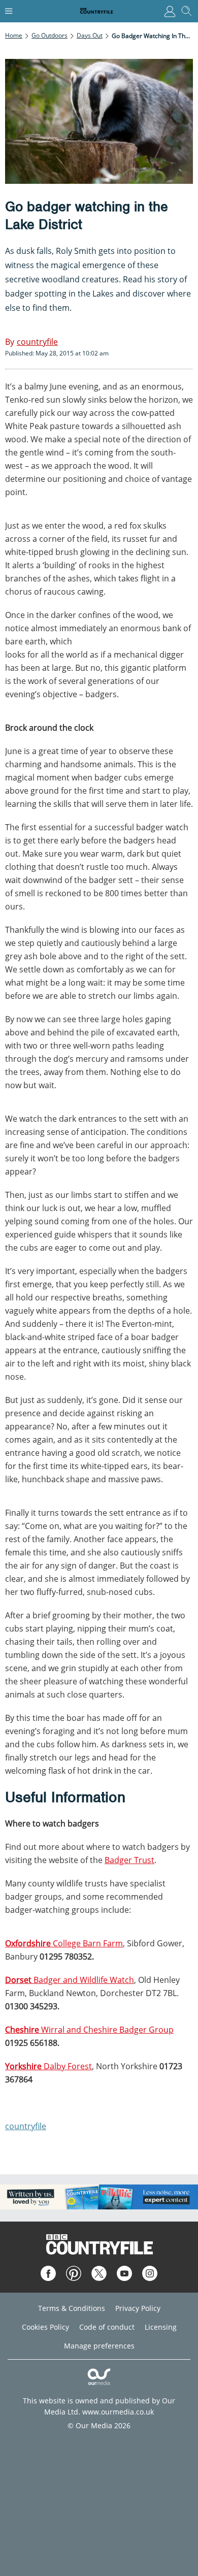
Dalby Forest (48, 2066)
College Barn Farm (64, 1943)
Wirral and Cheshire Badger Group (89, 2030)
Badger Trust (129, 1860)
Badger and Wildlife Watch (70, 1980)
